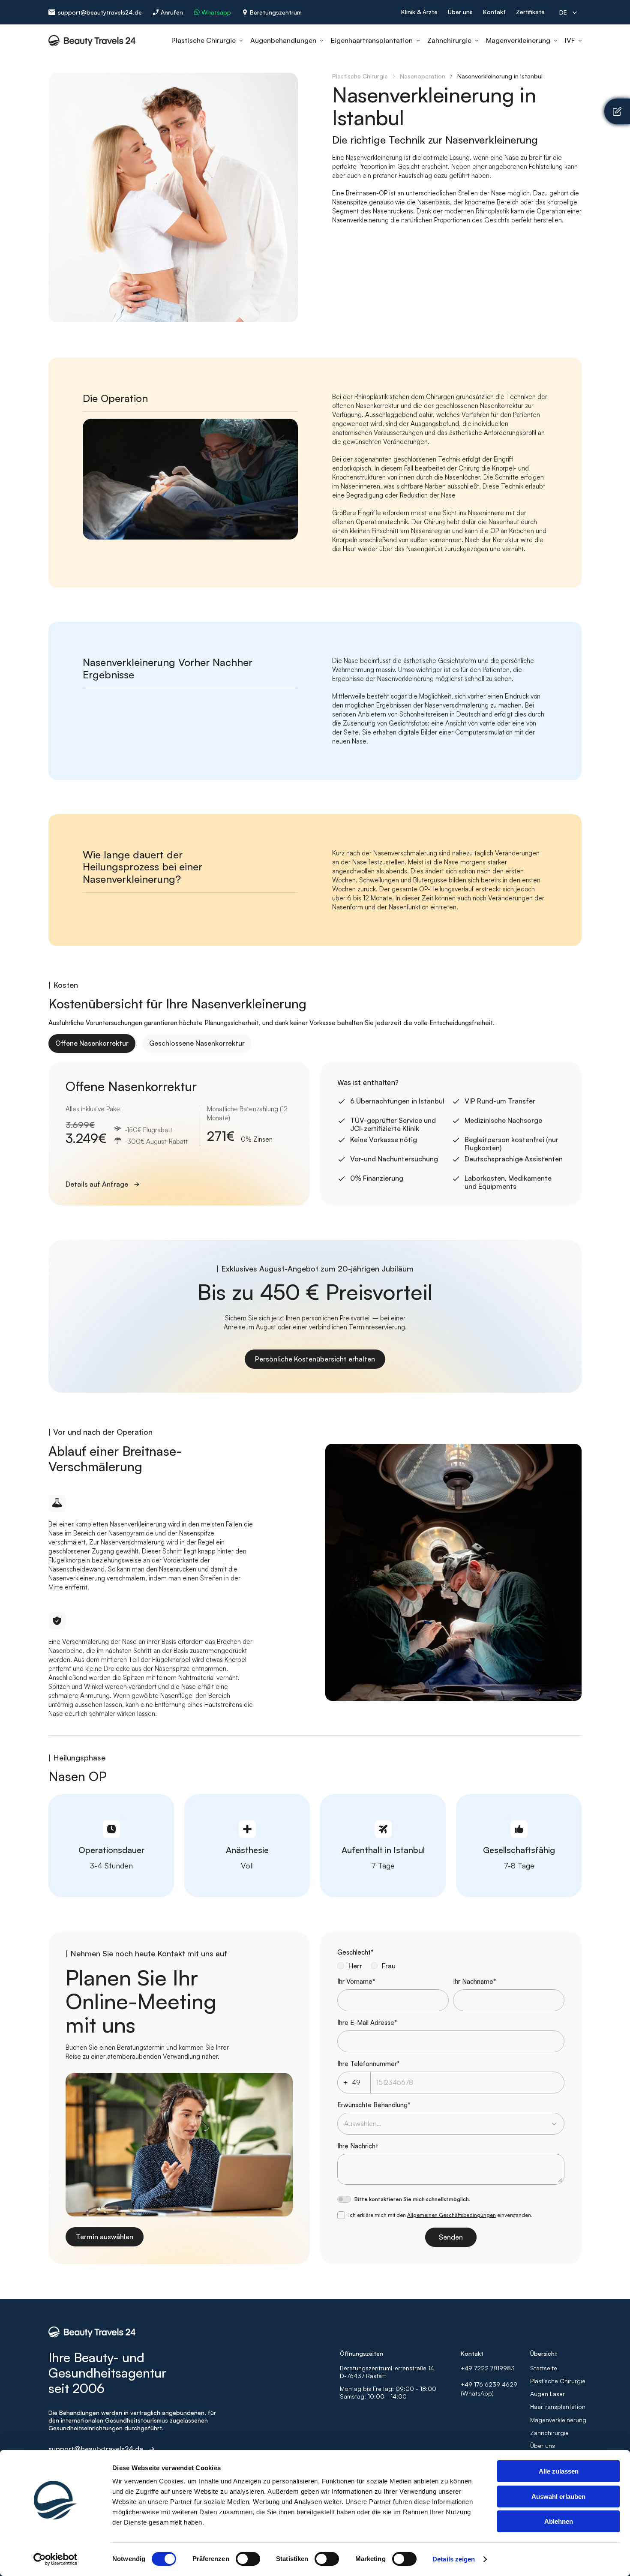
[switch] (248, 2559)
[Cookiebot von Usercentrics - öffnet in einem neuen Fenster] (55, 2559)
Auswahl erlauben (558, 2497)
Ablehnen (559, 2521)
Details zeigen (454, 2559)
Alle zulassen (559, 2471)
